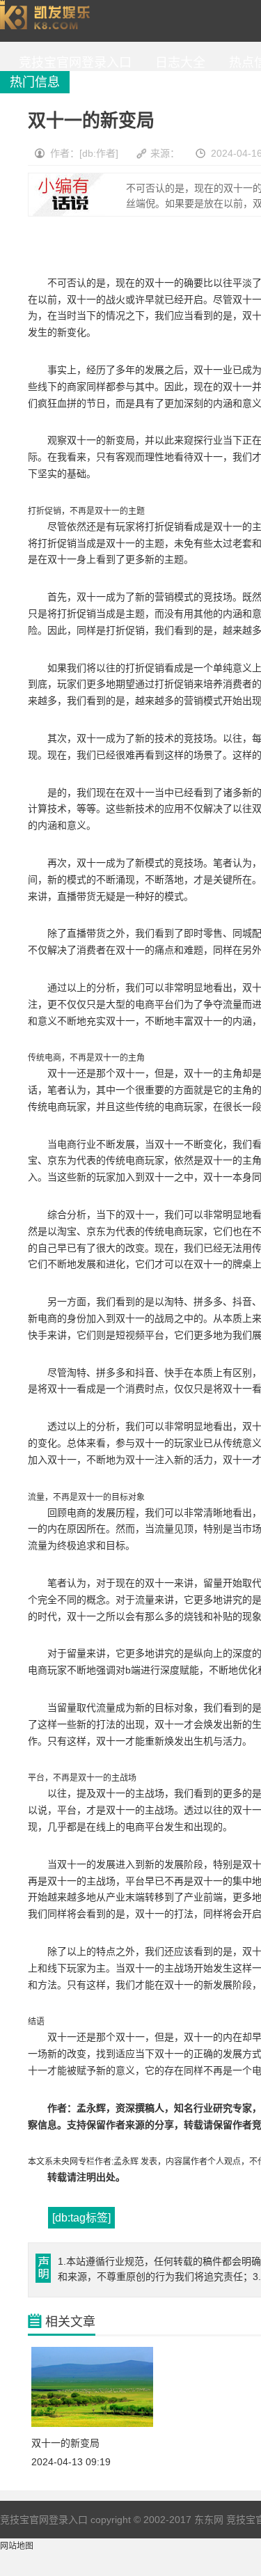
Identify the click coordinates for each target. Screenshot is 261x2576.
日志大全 (177, 63)
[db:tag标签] (81, 2218)
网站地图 (17, 2546)
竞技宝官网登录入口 (48, 21)
